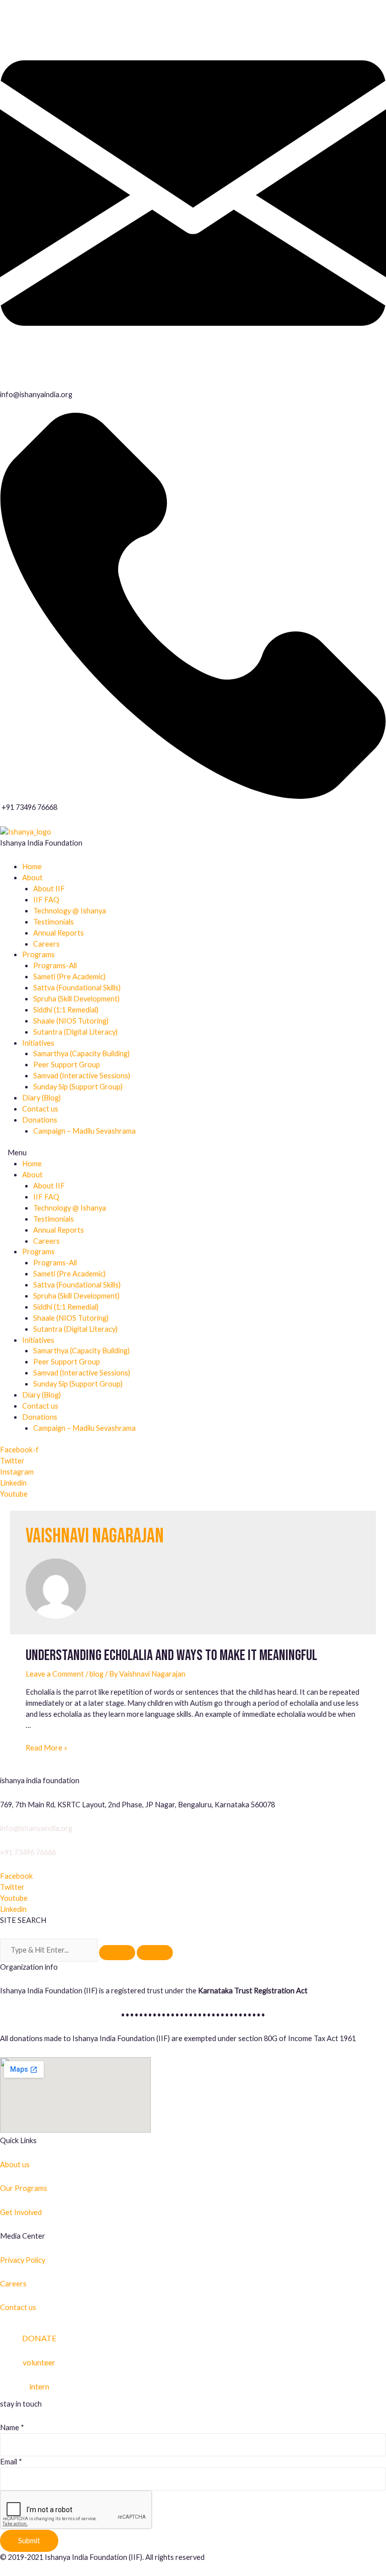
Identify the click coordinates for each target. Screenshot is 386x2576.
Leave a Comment (55, 1674)
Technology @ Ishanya (70, 911)
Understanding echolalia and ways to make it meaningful (171, 1655)
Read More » (46, 1748)
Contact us (40, 1109)
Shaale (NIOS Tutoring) (71, 1021)
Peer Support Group (67, 1065)
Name (12, 2427)
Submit (29, 2541)
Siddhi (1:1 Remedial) (66, 1010)
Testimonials (54, 922)
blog (96, 1674)
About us (15, 2165)
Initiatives (38, 1043)
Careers (46, 944)
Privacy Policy (23, 2260)
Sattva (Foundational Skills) (77, 988)
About (32, 878)
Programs (38, 954)
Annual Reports (59, 933)
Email (11, 2462)
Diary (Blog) (41, 1098)
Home (32, 866)
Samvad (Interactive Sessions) (82, 1076)
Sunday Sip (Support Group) (78, 1087)
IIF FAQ (46, 900)
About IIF (49, 889)
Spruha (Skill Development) (76, 999)
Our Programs (24, 2188)
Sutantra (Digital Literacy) (75, 1032)
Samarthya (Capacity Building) (81, 1053)
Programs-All (55, 965)
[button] (193, 1153)
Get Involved (21, 2212)
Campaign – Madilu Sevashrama (84, 1131)
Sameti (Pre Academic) (69, 977)
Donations (40, 1120)
